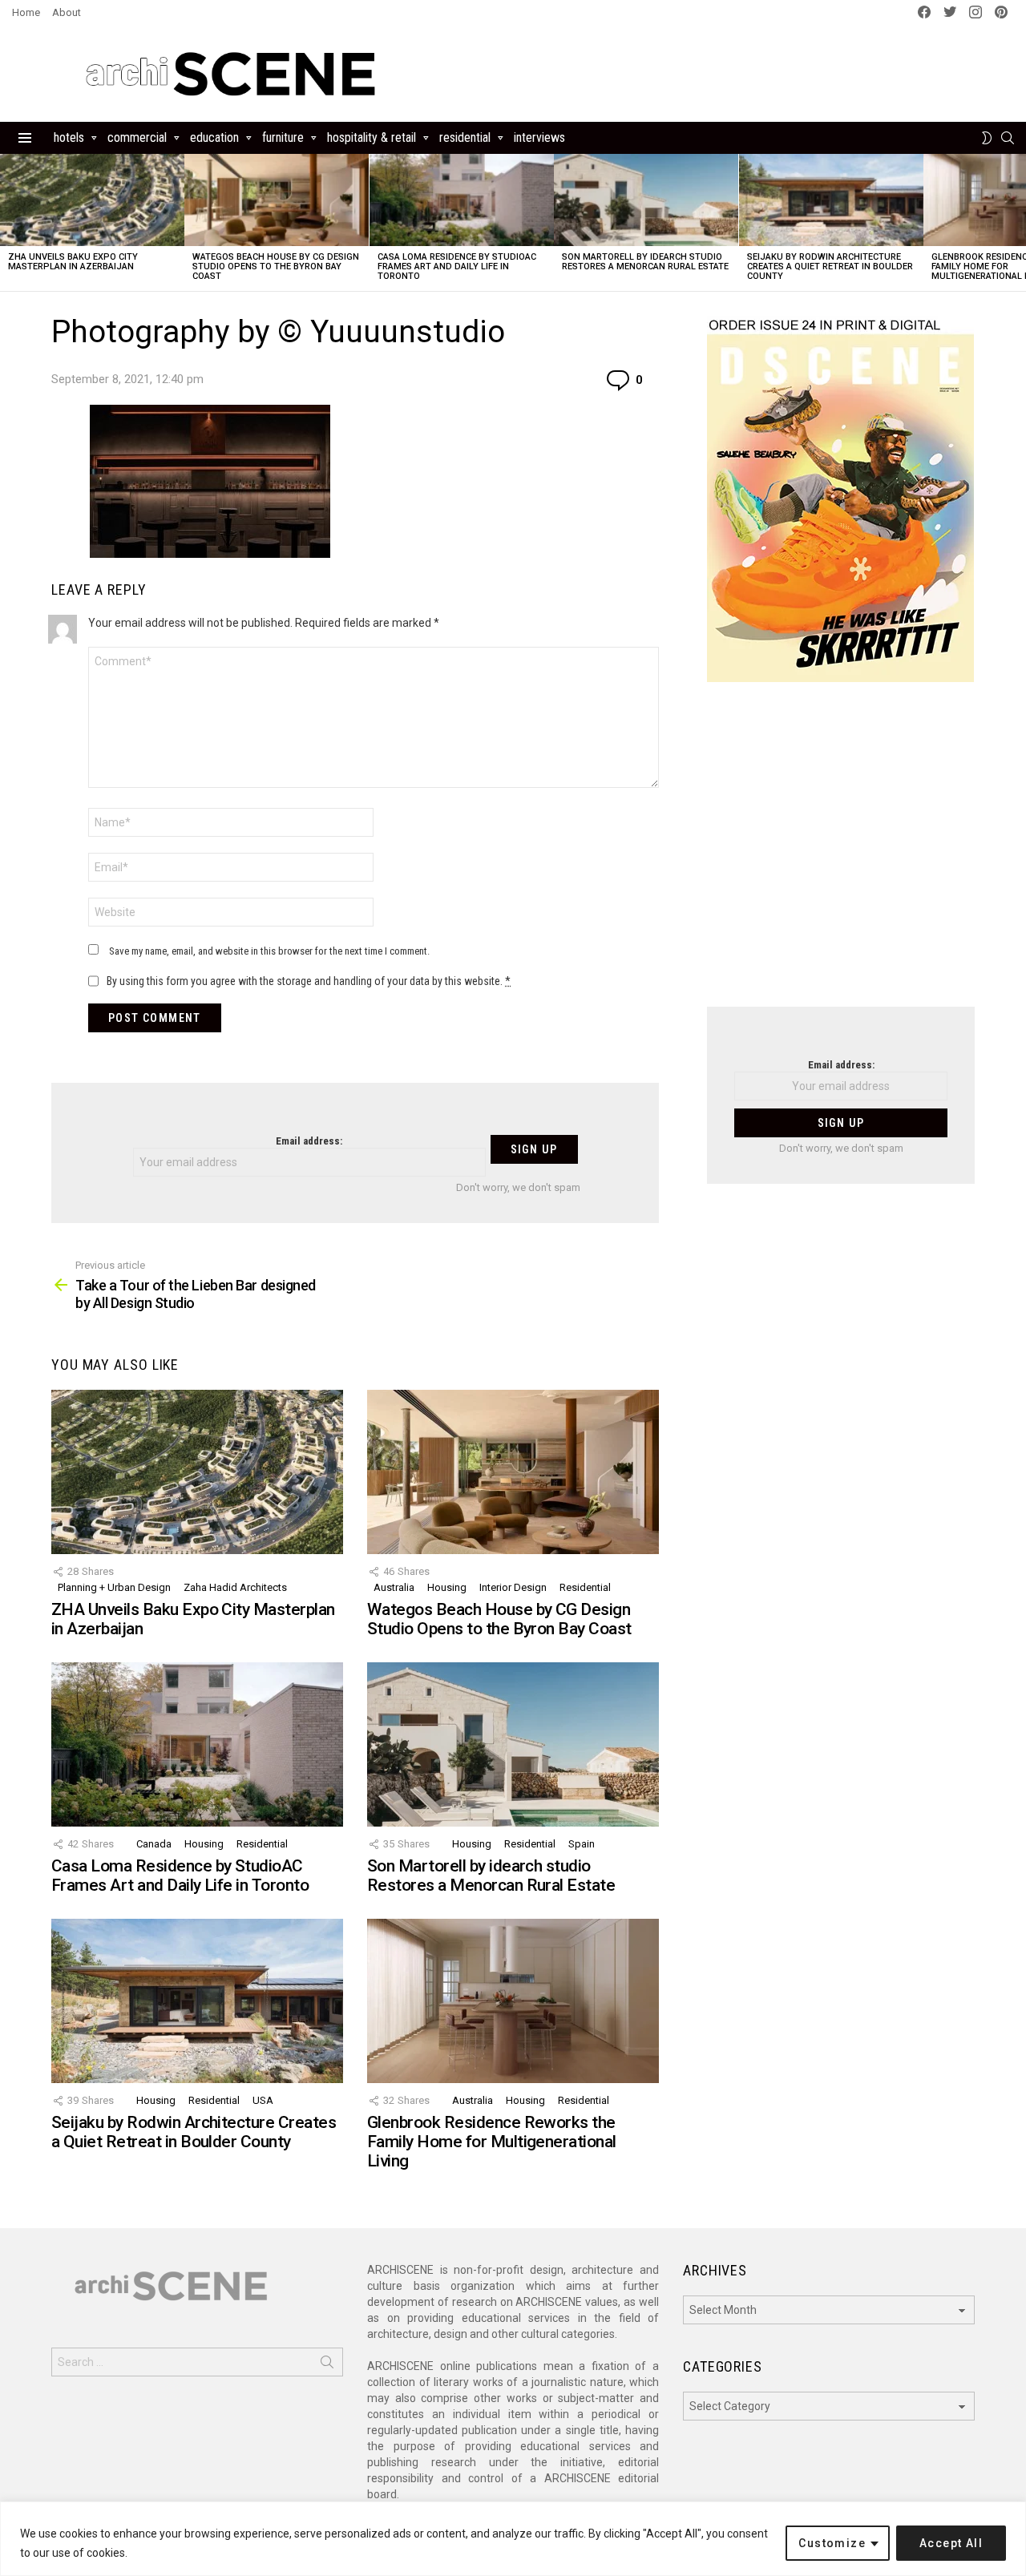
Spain (582, 1844)
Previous (8, 222)
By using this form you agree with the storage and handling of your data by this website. (309, 981)
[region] (513, 2539)
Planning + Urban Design (114, 1587)
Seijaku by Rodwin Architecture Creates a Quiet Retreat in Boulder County (830, 266)
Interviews (539, 137)
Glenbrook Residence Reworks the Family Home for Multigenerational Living (492, 2141)
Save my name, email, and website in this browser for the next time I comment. (269, 951)
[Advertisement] (841, 854)
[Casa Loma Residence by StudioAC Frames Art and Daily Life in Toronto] (462, 200)
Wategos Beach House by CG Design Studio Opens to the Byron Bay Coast (276, 266)
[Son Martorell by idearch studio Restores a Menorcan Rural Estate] (646, 200)
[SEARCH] (1008, 138)
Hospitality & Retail (372, 137)
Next (1018, 222)
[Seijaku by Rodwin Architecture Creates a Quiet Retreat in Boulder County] (831, 200)
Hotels (69, 137)
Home (26, 12)
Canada (154, 1844)
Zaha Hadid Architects (235, 1587)
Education (214, 137)
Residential (465, 137)
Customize (832, 2543)
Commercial (137, 137)
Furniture (283, 137)
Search (327, 2365)
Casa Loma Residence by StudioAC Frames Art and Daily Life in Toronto (457, 266)
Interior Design (513, 1587)
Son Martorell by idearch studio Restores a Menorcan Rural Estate (645, 262)
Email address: (309, 1141)
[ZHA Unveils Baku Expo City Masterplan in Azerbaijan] (92, 200)
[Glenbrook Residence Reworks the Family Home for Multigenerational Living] (513, 2001)
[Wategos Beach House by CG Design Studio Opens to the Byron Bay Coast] (277, 200)
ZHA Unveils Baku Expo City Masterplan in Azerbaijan (73, 262)
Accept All (951, 2543)
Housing (447, 1587)
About (67, 12)
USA (263, 2100)
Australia (394, 1587)
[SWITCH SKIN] (987, 138)
